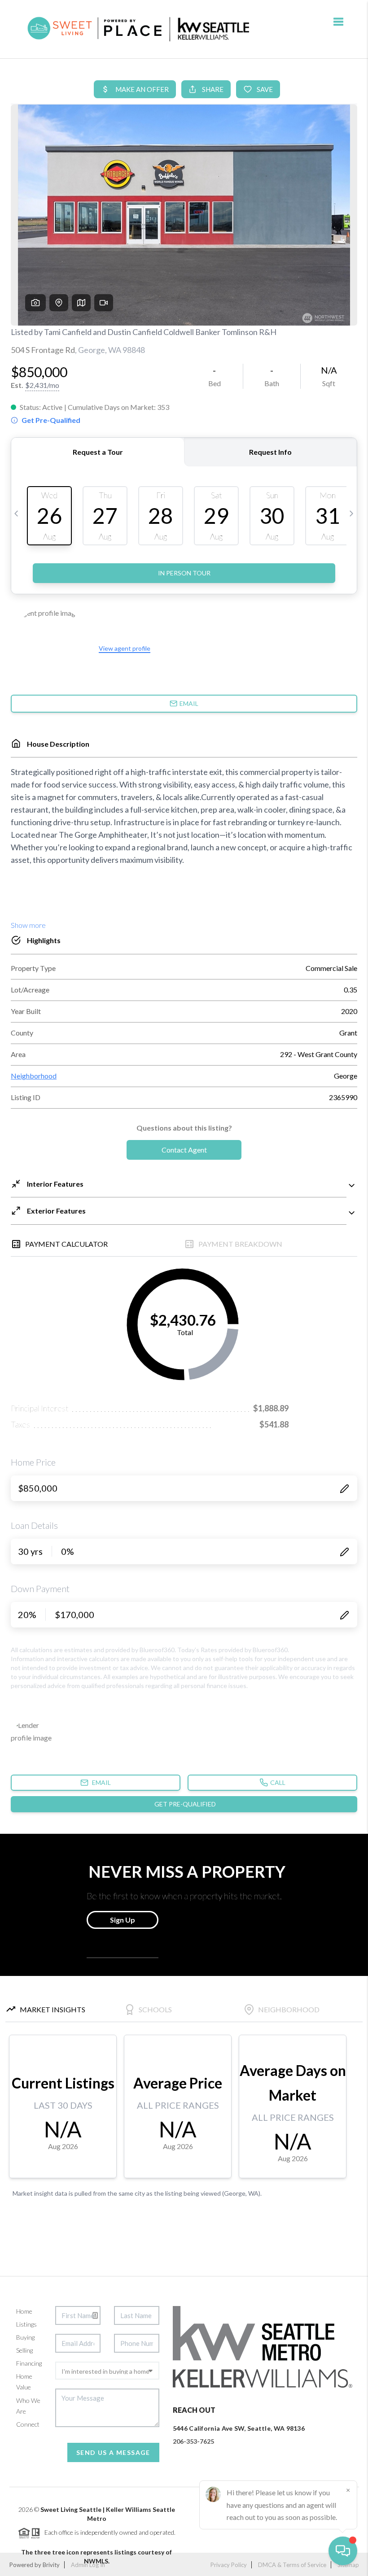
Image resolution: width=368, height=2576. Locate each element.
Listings (26, 2324)
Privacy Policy (229, 2565)
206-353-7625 (193, 2441)
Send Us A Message (113, 2452)
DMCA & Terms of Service (292, 2565)
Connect (28, 2424)
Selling (24, 2350)
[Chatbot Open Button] (343, 2551)
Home (24, 2311)
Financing (29, 2363)
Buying (25, 2337)
